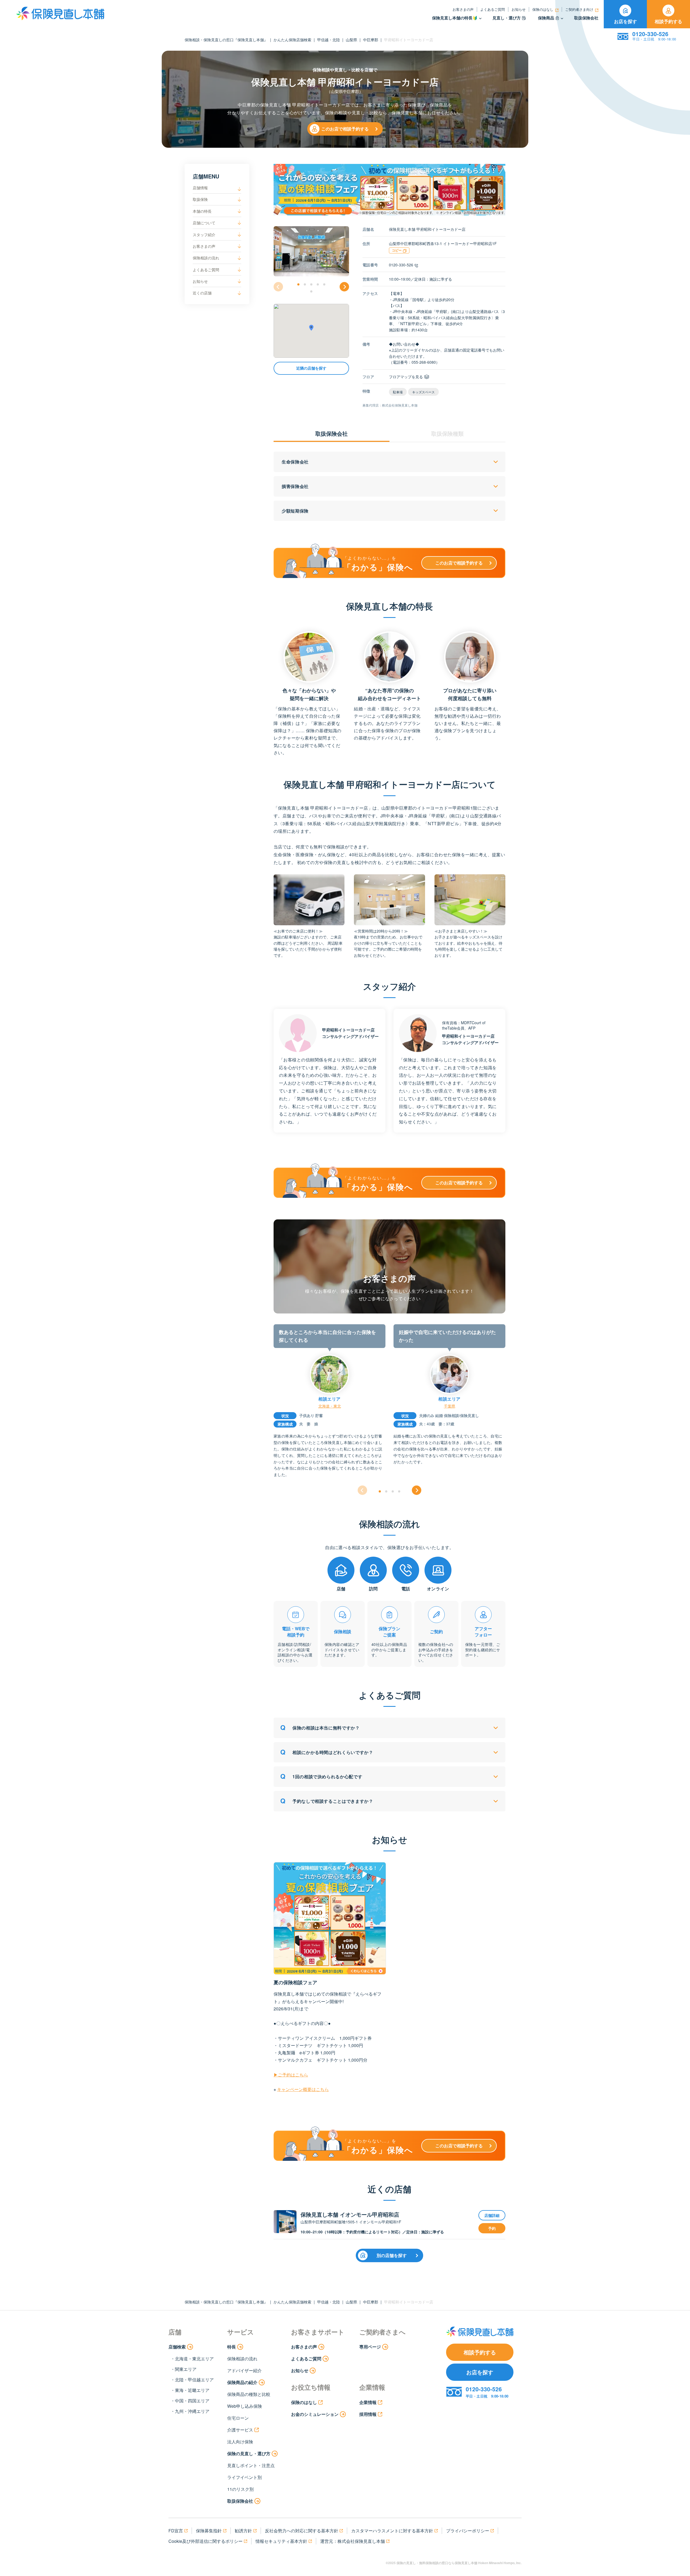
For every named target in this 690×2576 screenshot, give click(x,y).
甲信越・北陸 (329, 40)
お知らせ (519, 9)
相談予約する (668, 21)
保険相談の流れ (206, 258)
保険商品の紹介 (242, 2382)
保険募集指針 (209, 2531)
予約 (492, 2228)
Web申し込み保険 (245, 2406)
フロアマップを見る (406, 377)
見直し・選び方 (507, 18)
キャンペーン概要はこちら (303, 2089)
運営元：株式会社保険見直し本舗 (353, 2541)
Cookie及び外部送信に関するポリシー (206, 2541)
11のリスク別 (240, 2489)
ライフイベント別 (244, 2477)
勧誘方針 (243, 2531)
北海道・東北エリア (194, 2359)
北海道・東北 (330, 1406)
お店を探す (625, 21)
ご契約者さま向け (579, 9)
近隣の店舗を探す (311, 368)
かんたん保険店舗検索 (292, 40)
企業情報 (368, 2402)
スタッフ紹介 (204, 235)
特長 (232, 2347)
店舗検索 (177, 2347)
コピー (397, 250)
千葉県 (450, 1406)
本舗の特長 (202, 211)
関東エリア (186, 2369)
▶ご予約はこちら (291, 2075)
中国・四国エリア (192, 2401)
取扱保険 (200, 199)
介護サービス (240, 2430)
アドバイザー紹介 (244, 2370)
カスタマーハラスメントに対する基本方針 (392, 2531)
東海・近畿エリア (192, 2390)
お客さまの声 (463, 9)
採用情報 (368, 2414)
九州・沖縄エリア (192, 2411)
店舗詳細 (492, 2215)
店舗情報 (200, 188)
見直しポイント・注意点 (251, 2465)
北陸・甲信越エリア (194, 2380)
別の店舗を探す (392, 2255)
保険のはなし (543, 9)
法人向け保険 (240, 2442)
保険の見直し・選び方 (249, 2453)
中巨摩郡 (371, 40)
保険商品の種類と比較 (249, 2394)
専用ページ (370, 2347)
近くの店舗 (202, 293)
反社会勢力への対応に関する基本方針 (302, 2531)
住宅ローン (238, 2418)
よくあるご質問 (493, 9)
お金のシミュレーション (315, 2414)
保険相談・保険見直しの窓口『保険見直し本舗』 (226, 40)
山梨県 (351, 40)
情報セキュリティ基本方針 (281, 2541)
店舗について (204, 223)
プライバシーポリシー (468, 2531)
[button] (298, 284)
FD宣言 (176, 2531)
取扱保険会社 (586, 18)
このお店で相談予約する (345, 129)
